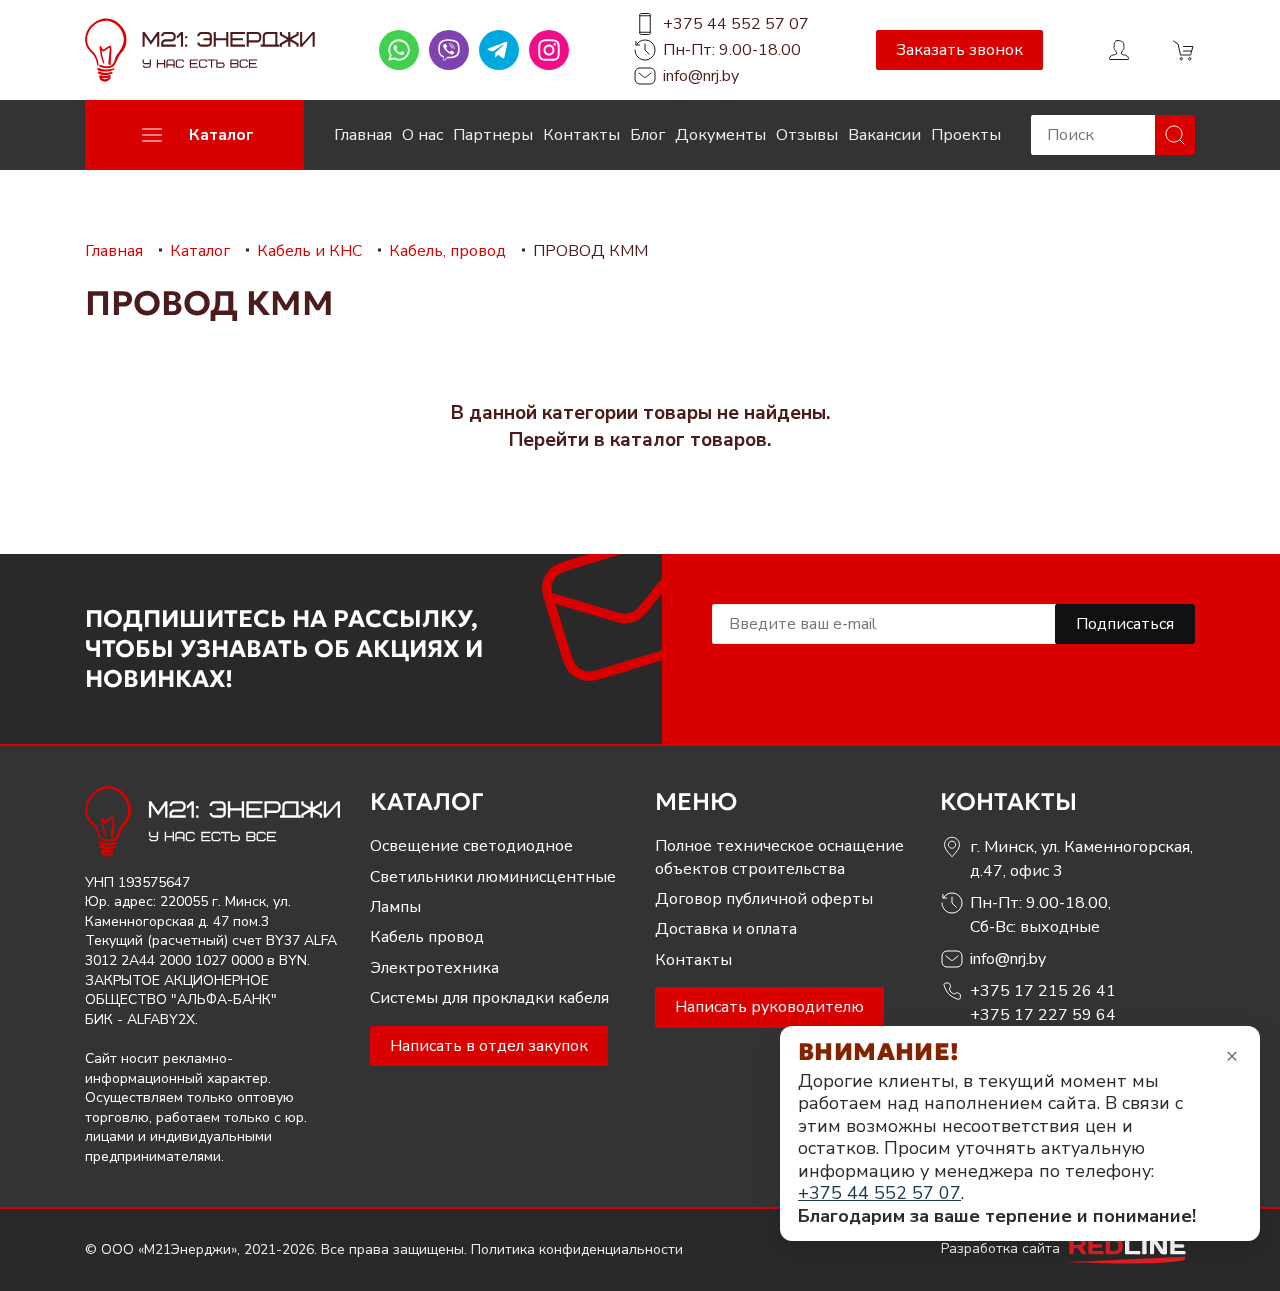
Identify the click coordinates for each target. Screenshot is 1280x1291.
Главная (363, 135)
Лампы (395, 907)
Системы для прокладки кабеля (489, 998)
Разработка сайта (1002, 1248)
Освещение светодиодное (471, 846)
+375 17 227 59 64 (1043, 1015)
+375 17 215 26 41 (1043, 991)
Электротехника (434, 968)
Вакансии (884, 135)
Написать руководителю (769, 1007)
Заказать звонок (959, 50)
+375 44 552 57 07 (736, 24)
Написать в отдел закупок (489, 1046)
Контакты (581, 135)
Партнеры (493, 135)
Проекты (966, 135)
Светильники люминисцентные (493, 877)
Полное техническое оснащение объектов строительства (779, 857)
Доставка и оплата (726, 929)
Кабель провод (427, 937)
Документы (720, 135)
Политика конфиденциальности (577, 1249)
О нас (422, 135)
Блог (647, 135)
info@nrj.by (701, 76)
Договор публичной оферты (764, 899)
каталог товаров (688, 440)
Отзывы (807, 135)
